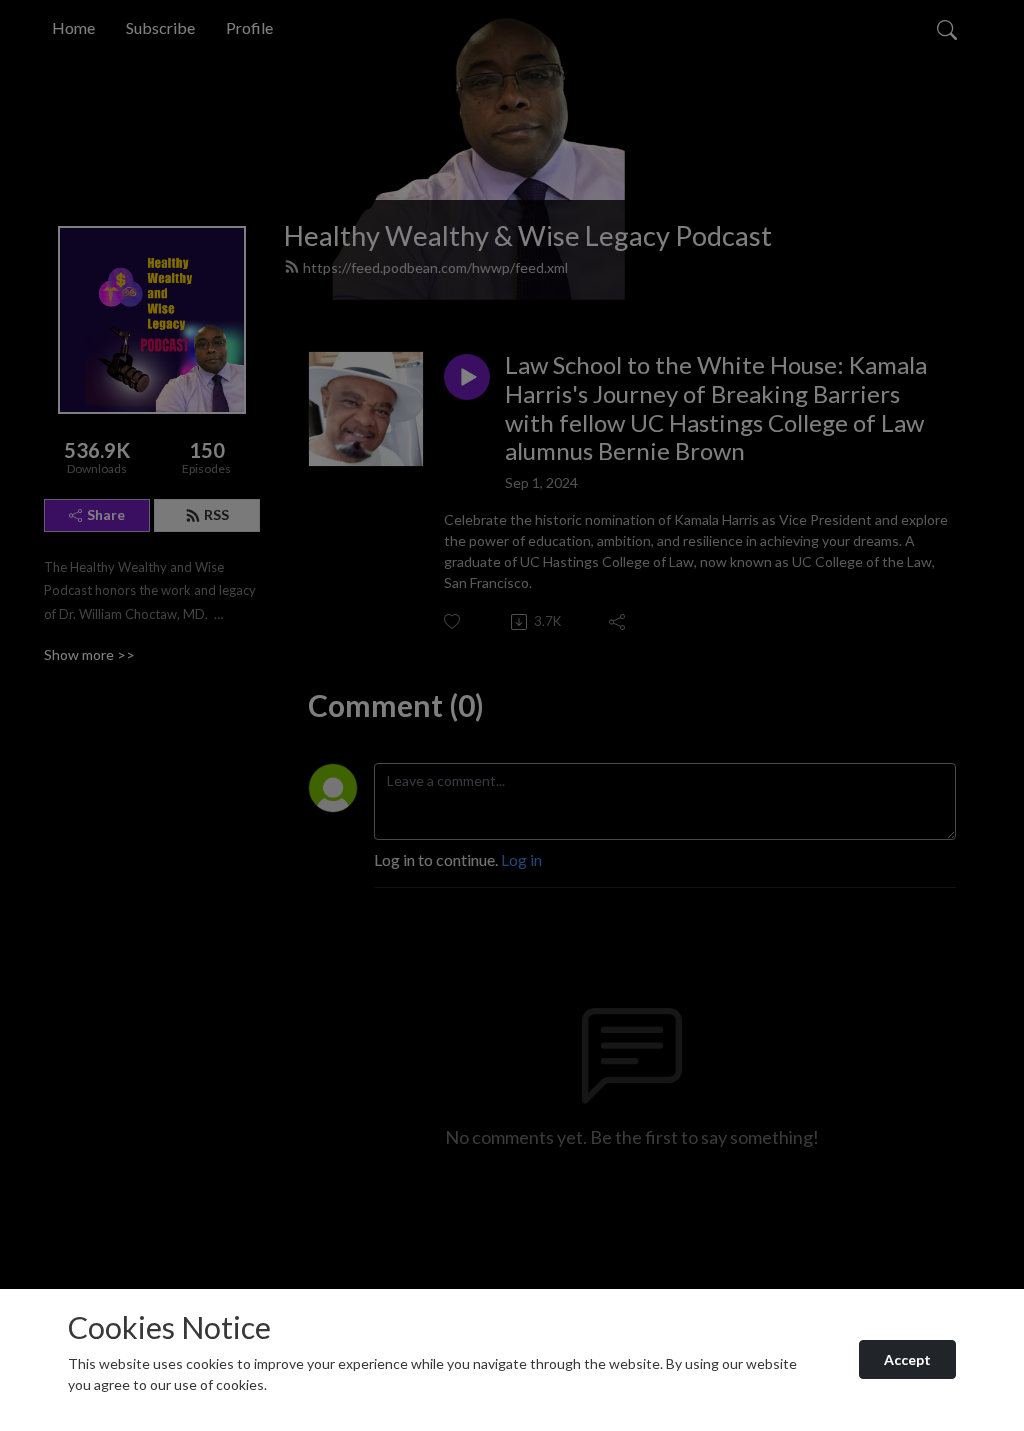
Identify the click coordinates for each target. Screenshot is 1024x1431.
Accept (907, 1359)
